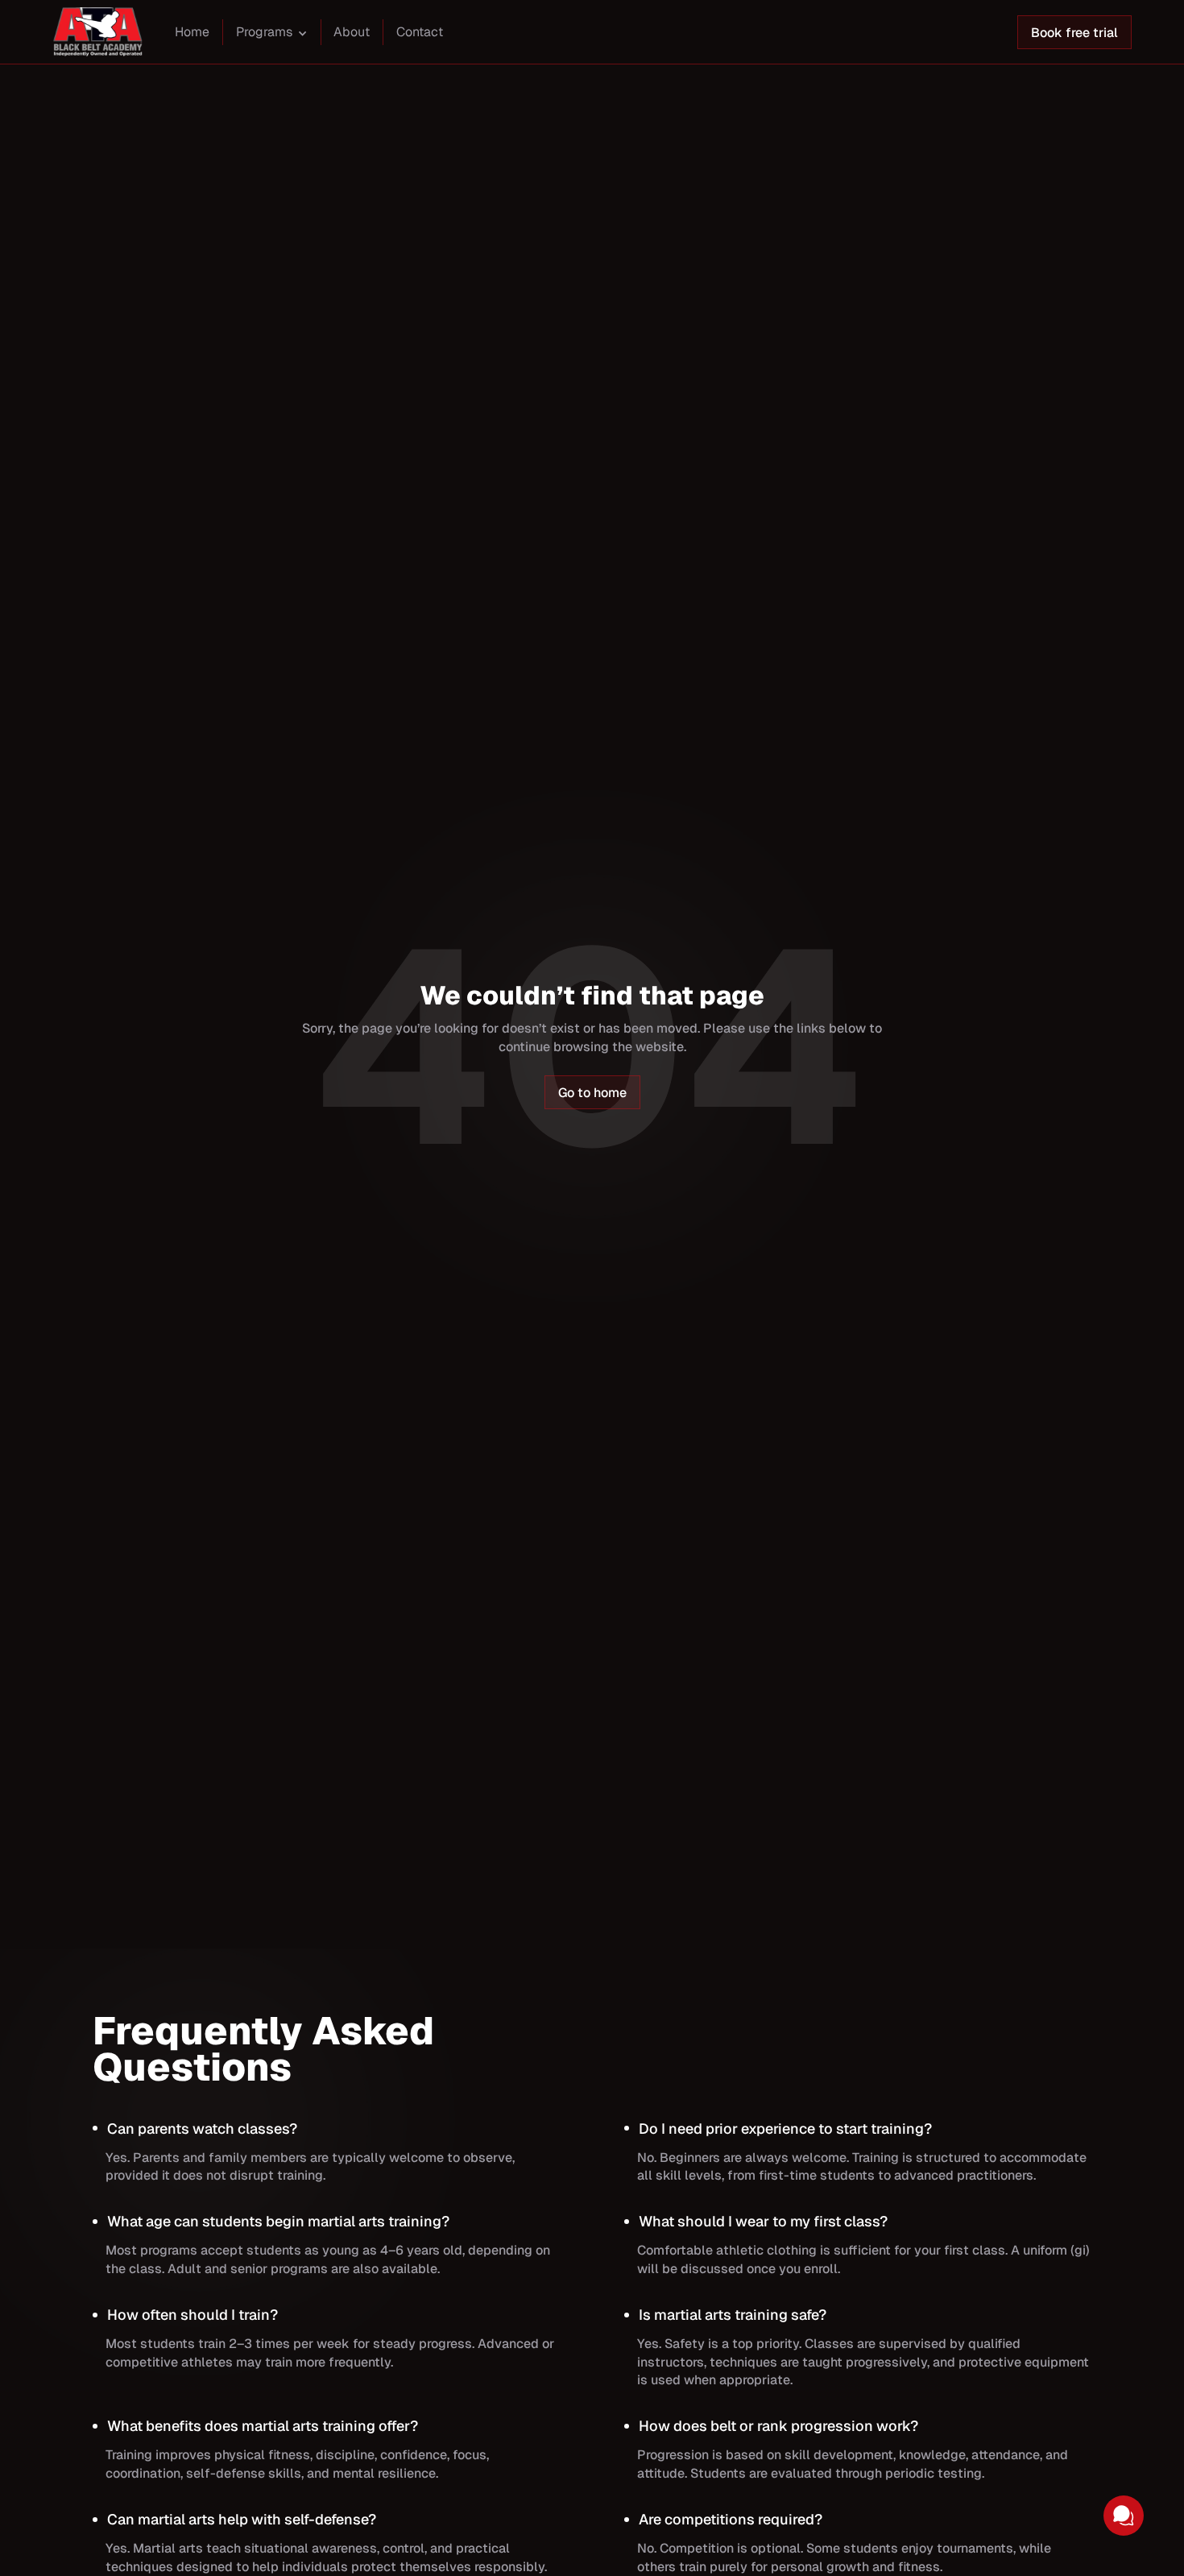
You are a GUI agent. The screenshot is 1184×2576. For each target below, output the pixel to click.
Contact (420, 32)
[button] (272, 34)
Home (192, 32)
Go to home (592, 1093)
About (352, 32)
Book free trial (1074, 33)
